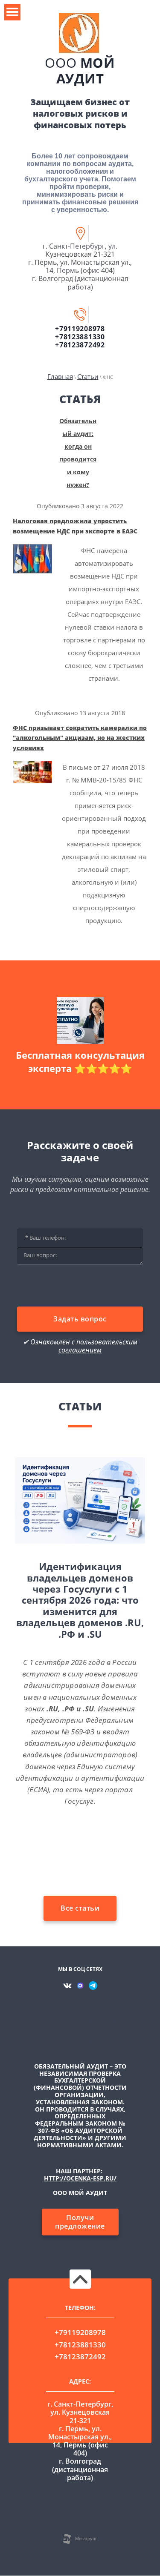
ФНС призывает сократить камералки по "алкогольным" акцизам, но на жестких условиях (80, 738)
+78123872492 (80, 345)
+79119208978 (80, 329)
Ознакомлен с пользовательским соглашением (84, 1346)
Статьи (88, 376)
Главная (60, 376)
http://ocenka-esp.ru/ (80, 2178)
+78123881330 (80, 337)
